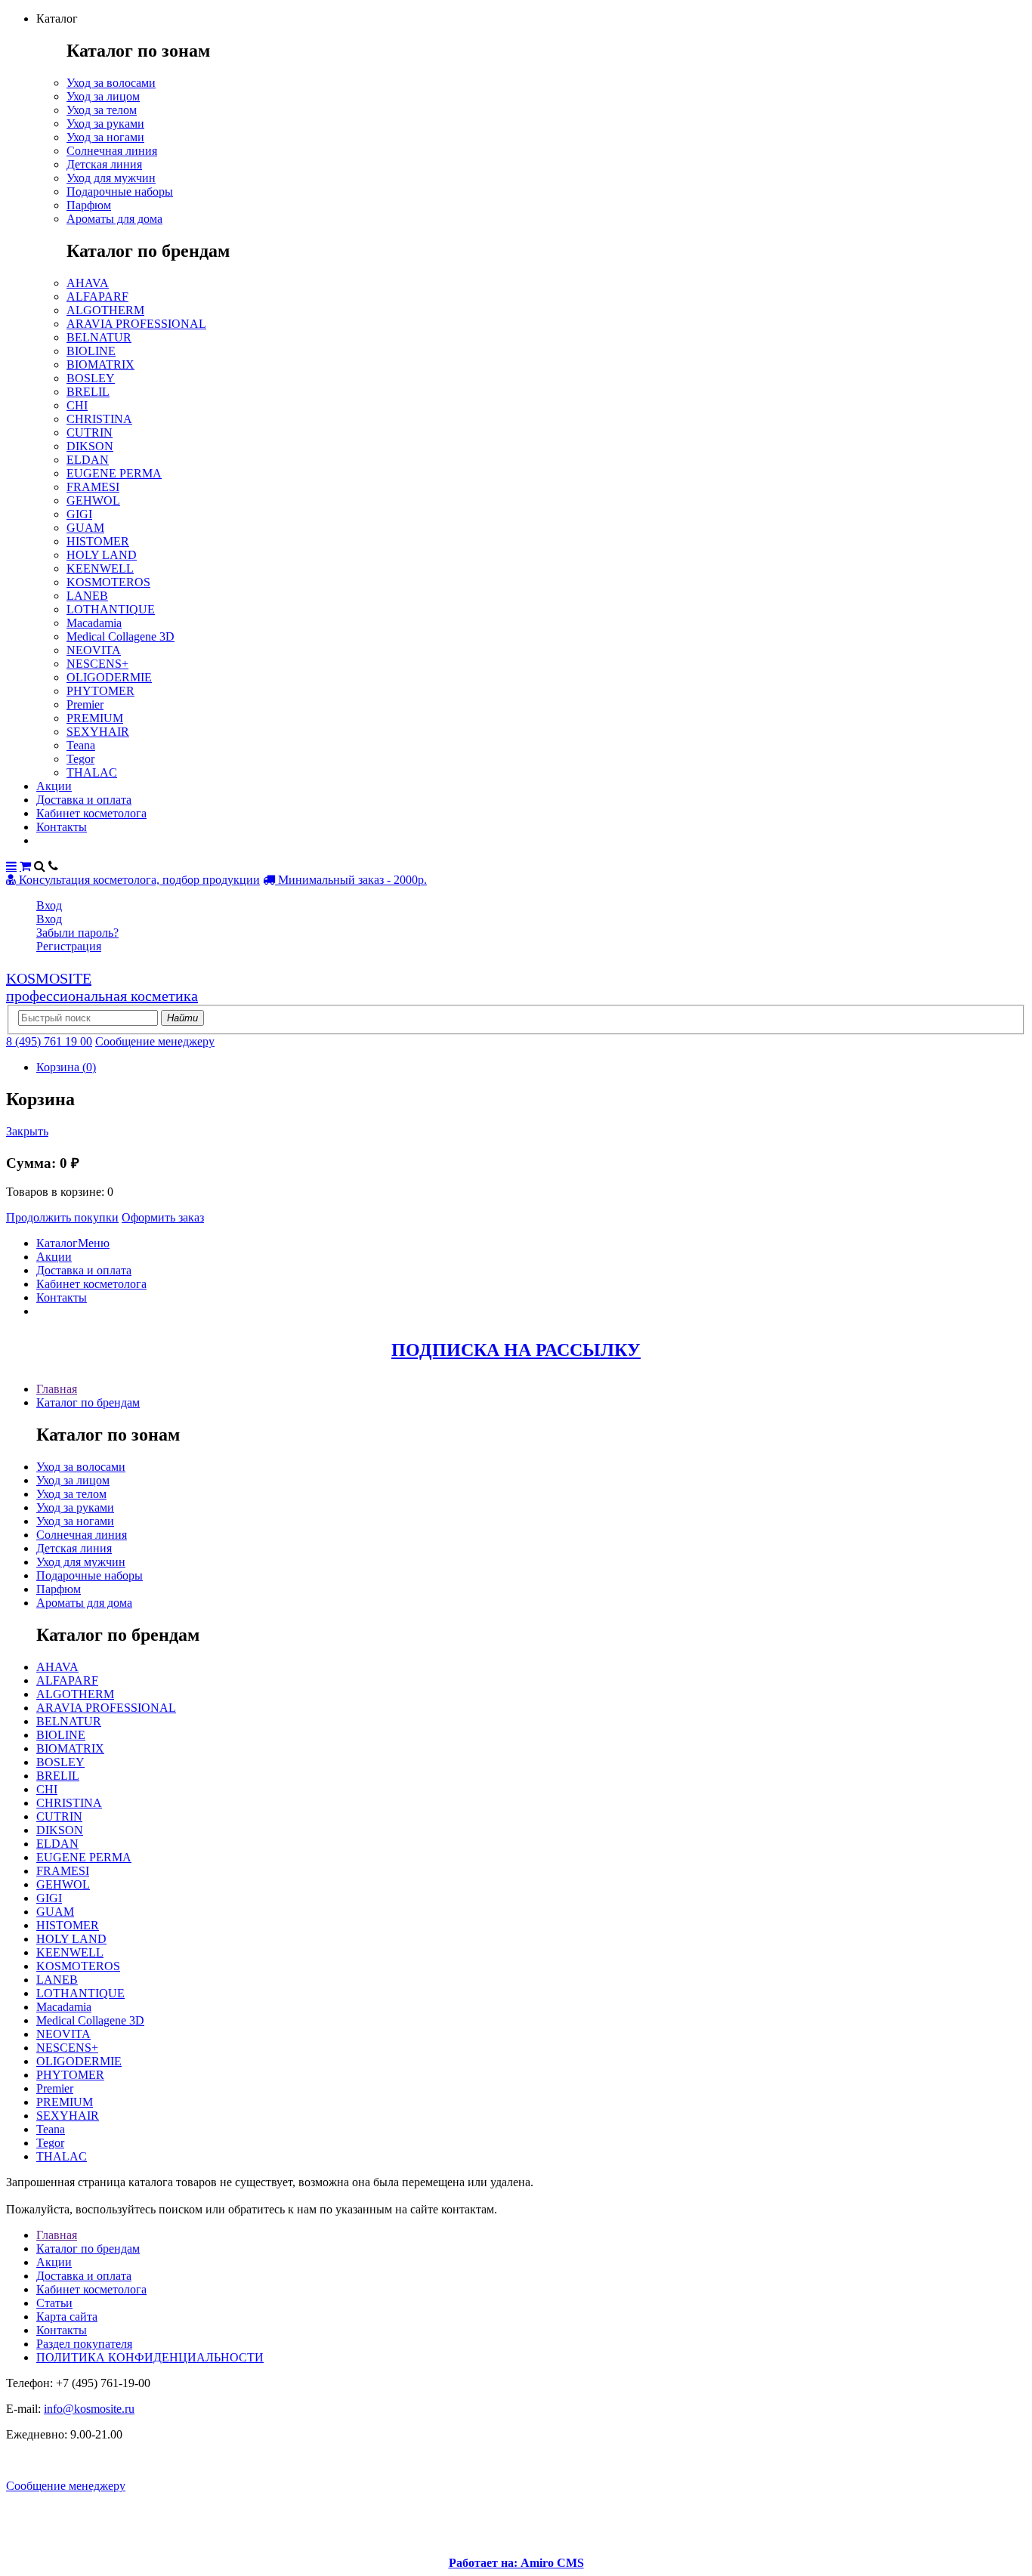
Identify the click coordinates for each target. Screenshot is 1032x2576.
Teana (81, 745)
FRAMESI (93, 487)
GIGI (79, 514)
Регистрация (69, 946)
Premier (85, 704)
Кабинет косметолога (91, 813)
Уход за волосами (111, 83)
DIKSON (90, 446)
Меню (94, 1243)
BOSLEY (91, 378)
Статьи (54, 2303)
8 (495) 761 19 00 (49, 1041)
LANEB (87, 596)
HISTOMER (98, 541)
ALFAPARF (97, 297)
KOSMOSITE (102, 987)
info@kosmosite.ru (89, 2409)
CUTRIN (90, 432)
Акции (54, 786)
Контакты (62, 827)
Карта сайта (67, 2317)
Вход (49, 905)
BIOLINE (91, 351)
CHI (77, 405)
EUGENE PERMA (114, 473)
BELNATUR (99, 337)
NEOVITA (94, 650)
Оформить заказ (163, 1217)
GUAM (85, 528)
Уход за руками (105, 124)
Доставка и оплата (84, 800)
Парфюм (89, 205)
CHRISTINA (99, 419)
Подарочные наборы (120, 192)
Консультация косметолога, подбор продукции (138, 880)
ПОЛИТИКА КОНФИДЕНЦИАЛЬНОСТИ (150, 2357)
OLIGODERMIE (109, 677)
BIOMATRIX (100, 364)
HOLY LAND (102, 555)
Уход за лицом (103, 96)
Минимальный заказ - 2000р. (351, 880)
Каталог (57, 1243)
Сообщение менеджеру (155, 1041)
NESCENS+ (97, 664)
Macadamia (94, 623)
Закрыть (27, 1131)
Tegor (80, 759)
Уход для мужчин (111, 178)
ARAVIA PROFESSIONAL (136, 324)
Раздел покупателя (84, 2344)
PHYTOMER (100, 691)
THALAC (92, 772)
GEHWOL (93, 500)
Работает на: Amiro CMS (516, 2563)
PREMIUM (95, 718)
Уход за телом (102, 110)
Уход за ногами (105, 137)
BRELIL (88, 392)
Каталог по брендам (88, 1402)
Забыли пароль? (77, 933)
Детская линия (104, 164)
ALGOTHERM (105, 310)
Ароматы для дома (114, 219)
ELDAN (88, 460)
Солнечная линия (112, 151)
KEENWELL (100, 568)
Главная (57, 1389)
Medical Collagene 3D (121, 636)
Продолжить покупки (62, 1217)
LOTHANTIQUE (111, 609)
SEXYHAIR (98, 732)
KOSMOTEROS (108, 582)
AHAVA (88, 283)
